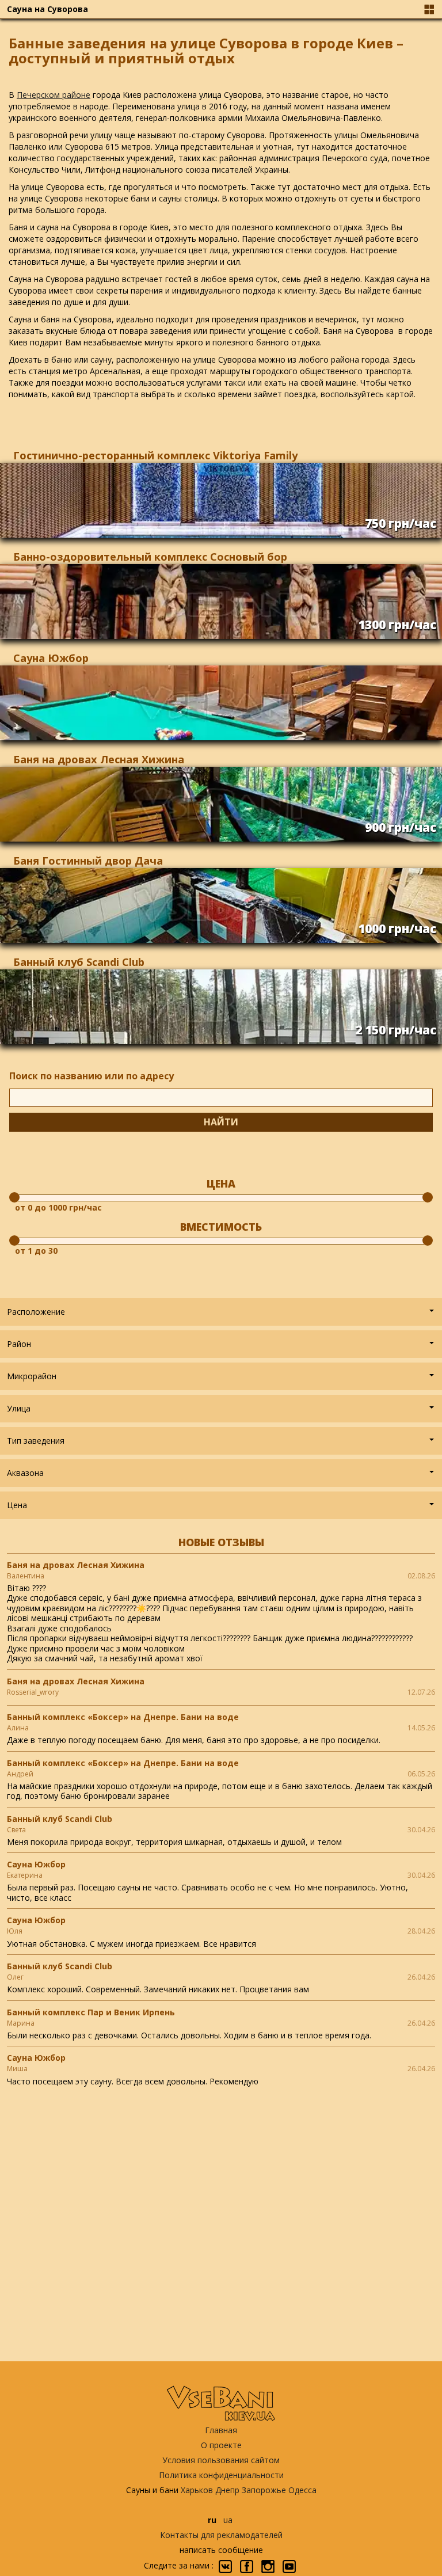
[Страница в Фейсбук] (247, 2567)
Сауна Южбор (51, 658)
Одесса (302, 2490)
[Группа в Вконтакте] (225, 2567)
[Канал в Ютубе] (289, 2567)
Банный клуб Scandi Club (79, 962)
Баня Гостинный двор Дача (88, 861)
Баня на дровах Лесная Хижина (99, 759)
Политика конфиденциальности (221, 2475)
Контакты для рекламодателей (221, 2535)
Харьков (197, 2490)
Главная (221, 2430)
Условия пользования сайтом (221, 2460)
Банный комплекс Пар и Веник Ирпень (91, 2012)
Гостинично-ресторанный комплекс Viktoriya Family (155, 455)
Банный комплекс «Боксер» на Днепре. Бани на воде (123, 1717)
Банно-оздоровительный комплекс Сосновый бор (150, 557)
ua (228, 2520)
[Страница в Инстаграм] (268, 2567)
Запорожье (264, 2490)
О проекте (221, 2445)
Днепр (227, 2490)
